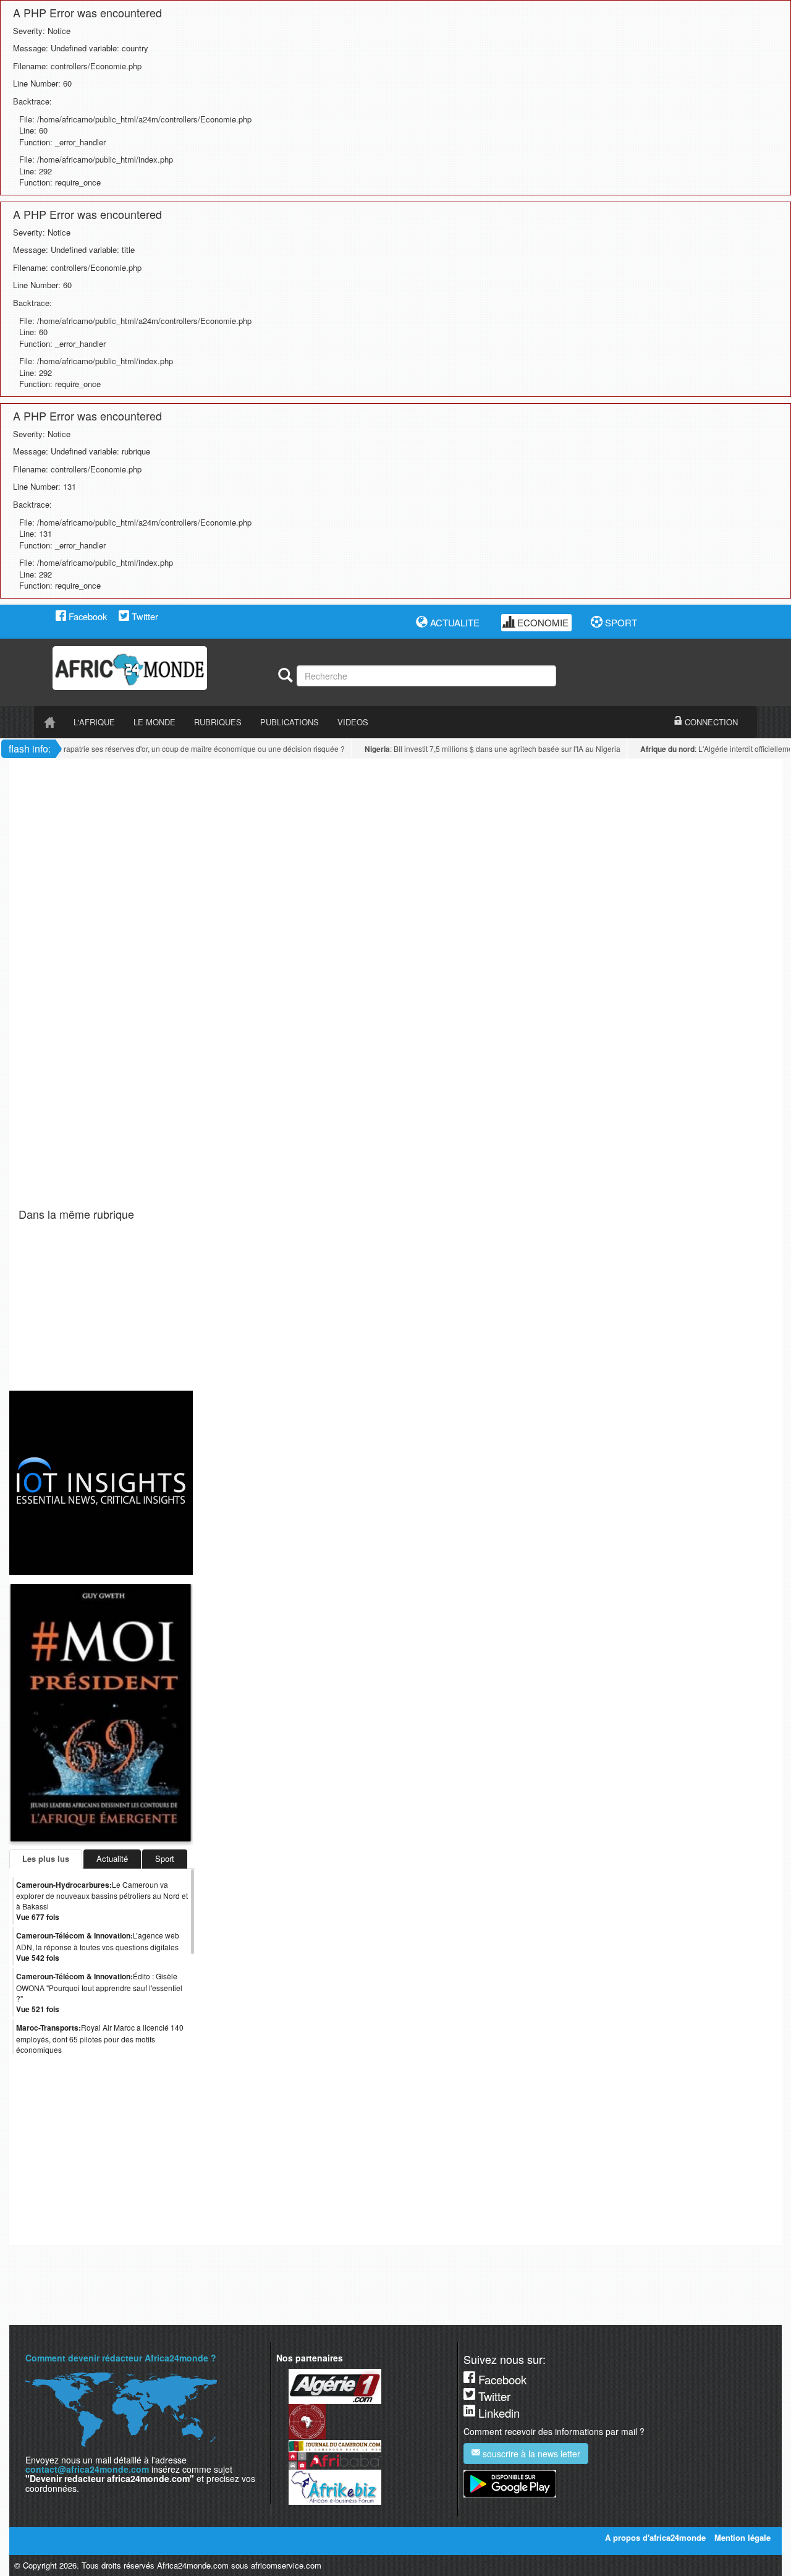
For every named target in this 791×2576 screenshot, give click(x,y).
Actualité (112, 1858)
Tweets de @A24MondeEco (59, 2235)
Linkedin (497, 2413)
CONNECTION (710, 722)
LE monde (154, 722)
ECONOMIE (542, 622)
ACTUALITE (454, 622)
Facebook (87, 616)
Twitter (144, 616)
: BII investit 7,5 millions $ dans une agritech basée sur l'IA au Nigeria (477, 749)
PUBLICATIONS (290, 722)
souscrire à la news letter (530, 2454)
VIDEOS (353, 722)
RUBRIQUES (218, 722)
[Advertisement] (172, 787)
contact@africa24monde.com (87, 2469)
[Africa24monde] (161, 668)
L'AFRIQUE (94, 722)
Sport (165, 1858)
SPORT (620, 622)
